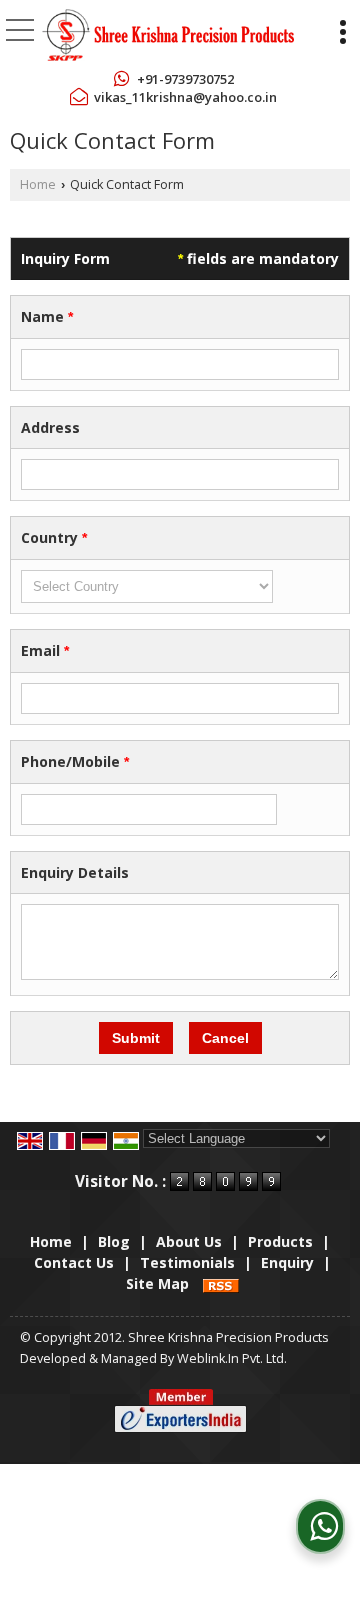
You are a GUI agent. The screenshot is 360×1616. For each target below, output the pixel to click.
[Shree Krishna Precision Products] (168, 35)
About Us (189, 1241)
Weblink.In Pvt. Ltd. (232, 1358)
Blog (114, 1241)
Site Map (157, 1283)
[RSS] (221, 1283)
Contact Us (74, 1262)
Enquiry (287, 1262)
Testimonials (187, 1262)
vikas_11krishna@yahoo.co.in (185, 97)
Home (38, 184)
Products (280, 1241)
